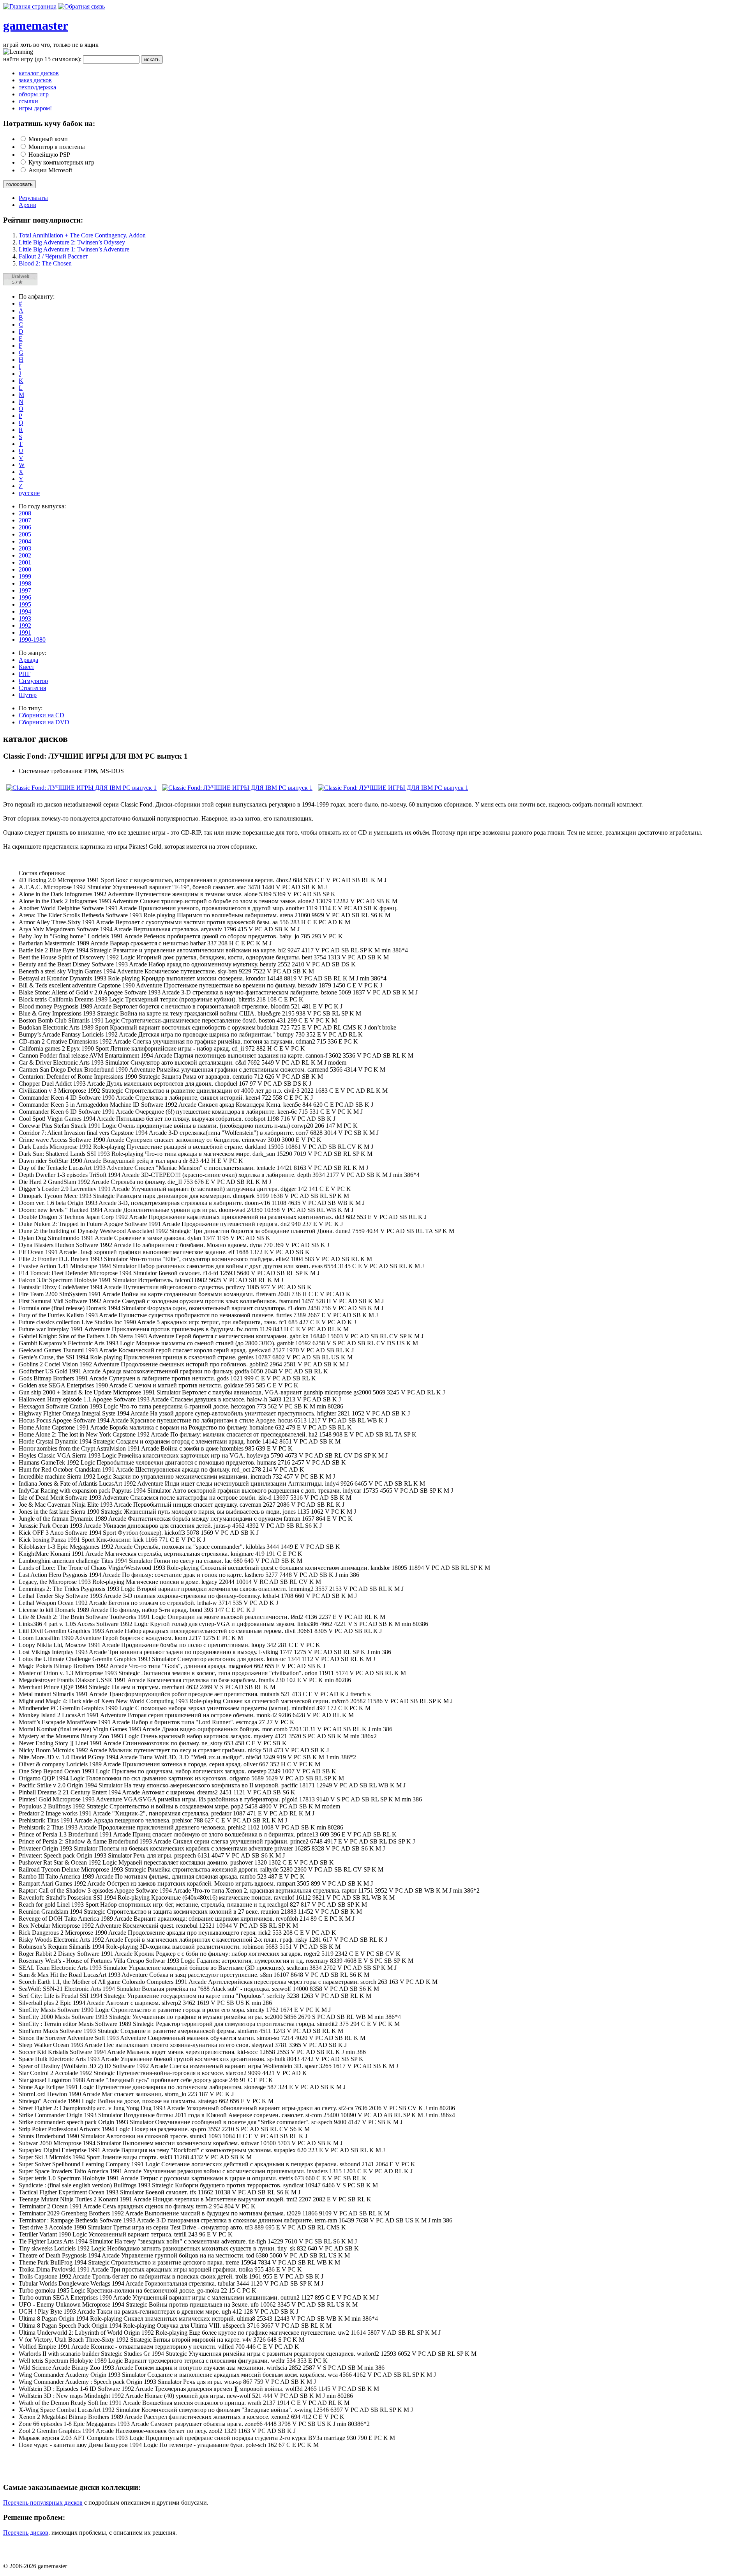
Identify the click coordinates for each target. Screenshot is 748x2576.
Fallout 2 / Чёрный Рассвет (53, 256)
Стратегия (32, 688)
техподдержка (37, 87)
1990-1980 (32, 640)
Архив (27, 205)
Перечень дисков (26, 2533)
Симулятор (33, 681)
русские (29, 493)
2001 (25, 562)
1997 (25, 590)
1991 (25, 632)
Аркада (28, 660)
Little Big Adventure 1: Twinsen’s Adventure (74, 249)
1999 (25, 576)
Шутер (28, 695)
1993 (25, 618)
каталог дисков (39, 73)
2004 (25, 541)
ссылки (28, 101)
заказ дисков (35, 80)
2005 (25, 534)
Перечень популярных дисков (43, 2503)
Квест (26, 667)
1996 (25, 597)
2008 (25, 513)
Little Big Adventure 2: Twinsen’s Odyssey (72, 242)
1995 (25, 604)
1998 (25, 583)
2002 (25, 555)
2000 (25, 569)
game (17, 25)
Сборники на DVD (44, 722)
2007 (25, 520)
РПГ (25, 674)
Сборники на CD (41, 715)
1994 (25, 611)
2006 (25, 527)
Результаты (33, 198)
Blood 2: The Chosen (45, 263)
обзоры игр (34, 94)
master (50, 25)
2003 (25, 548)
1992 (25, 625)
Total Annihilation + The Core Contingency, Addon (82, 235)
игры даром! (35, 108)
